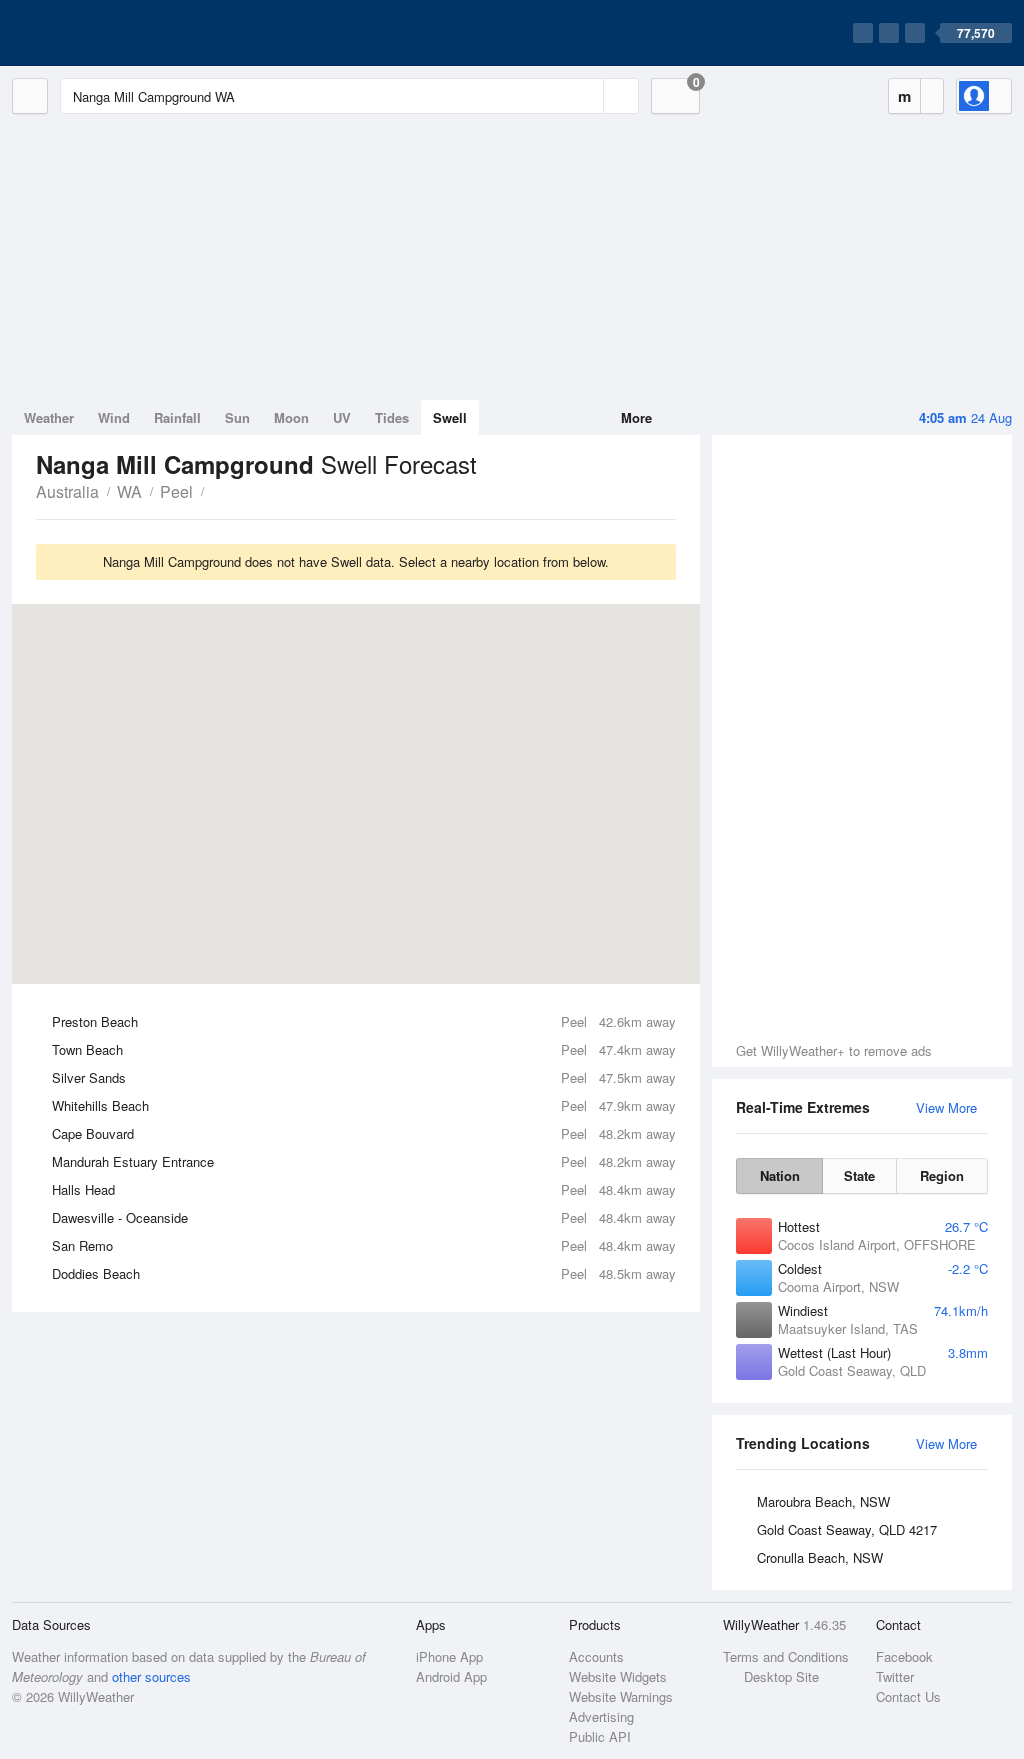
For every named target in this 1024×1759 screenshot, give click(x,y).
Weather (49, 417)
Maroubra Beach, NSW (823, 1501)
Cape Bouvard (364, 1133)
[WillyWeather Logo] (106, 33)
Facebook (904, 1656)
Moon (291, 417)
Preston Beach (364, 1021)
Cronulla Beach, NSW (820, 1557)
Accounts (596, 1656)
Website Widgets (618, 1676)
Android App (451, 1676)
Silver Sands (364, 1077)
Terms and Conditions (786, 1656)
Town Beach (364, 1049)
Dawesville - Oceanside (364, 1217)
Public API (600, 1736)
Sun (237, 417)
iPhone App (449, 1656)
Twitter (895, 1676)
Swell (450, 417)
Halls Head (364, 1189)
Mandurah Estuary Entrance (364, 1161)
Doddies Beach (364, 1273)
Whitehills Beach (364, 1105)
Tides (392, 417)
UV (342, 417)
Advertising (601, 1716)
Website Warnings (621, 1696)
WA (129, 491)
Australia (67, 491)
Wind (114, 417)
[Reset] (586, 96)
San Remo (364, 1245)
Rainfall (177, 417)
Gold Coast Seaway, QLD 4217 (847, 1529)
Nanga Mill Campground (215, 490)
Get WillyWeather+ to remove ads (834, 1050)
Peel (176, 491)
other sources (151, 1676)
